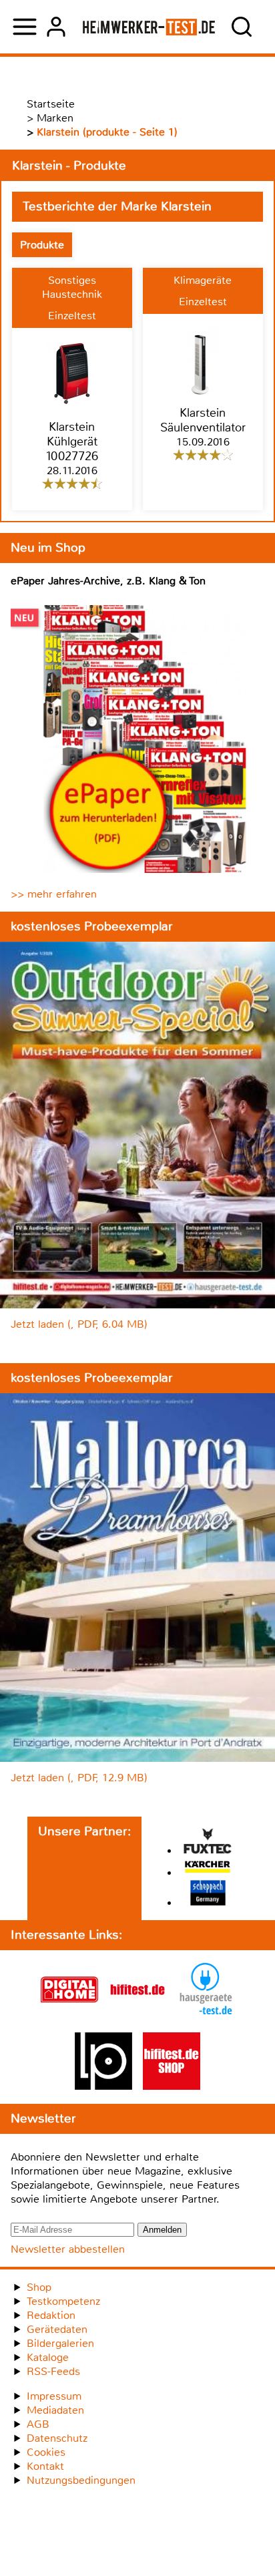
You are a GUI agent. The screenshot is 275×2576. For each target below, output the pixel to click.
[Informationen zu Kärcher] (208, 1868)
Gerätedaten (57, 2329)
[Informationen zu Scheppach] (208, 1894)
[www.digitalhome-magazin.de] (69, 2015)
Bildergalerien (60, 2343)
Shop (39, 2287)
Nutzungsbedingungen (81, 2480)
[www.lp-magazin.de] (103, 2086)
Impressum (54, 2396)
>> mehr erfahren (54, 894)
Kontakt (45, 2466)
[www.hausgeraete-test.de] (206, 2015)
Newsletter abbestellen (68, 2249)
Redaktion (51, 2315)
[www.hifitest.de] (137, 2015)
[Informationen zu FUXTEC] (208, 1842)
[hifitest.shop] (172, 2086)
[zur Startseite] (149, 27)
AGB (38, 2424)
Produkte (42, 245)
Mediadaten (55, 2410)
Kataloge (48, 2357)
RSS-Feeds (53, 2371)
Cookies (46, 2452)
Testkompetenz (63, 2301)
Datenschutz (57, 2438)
